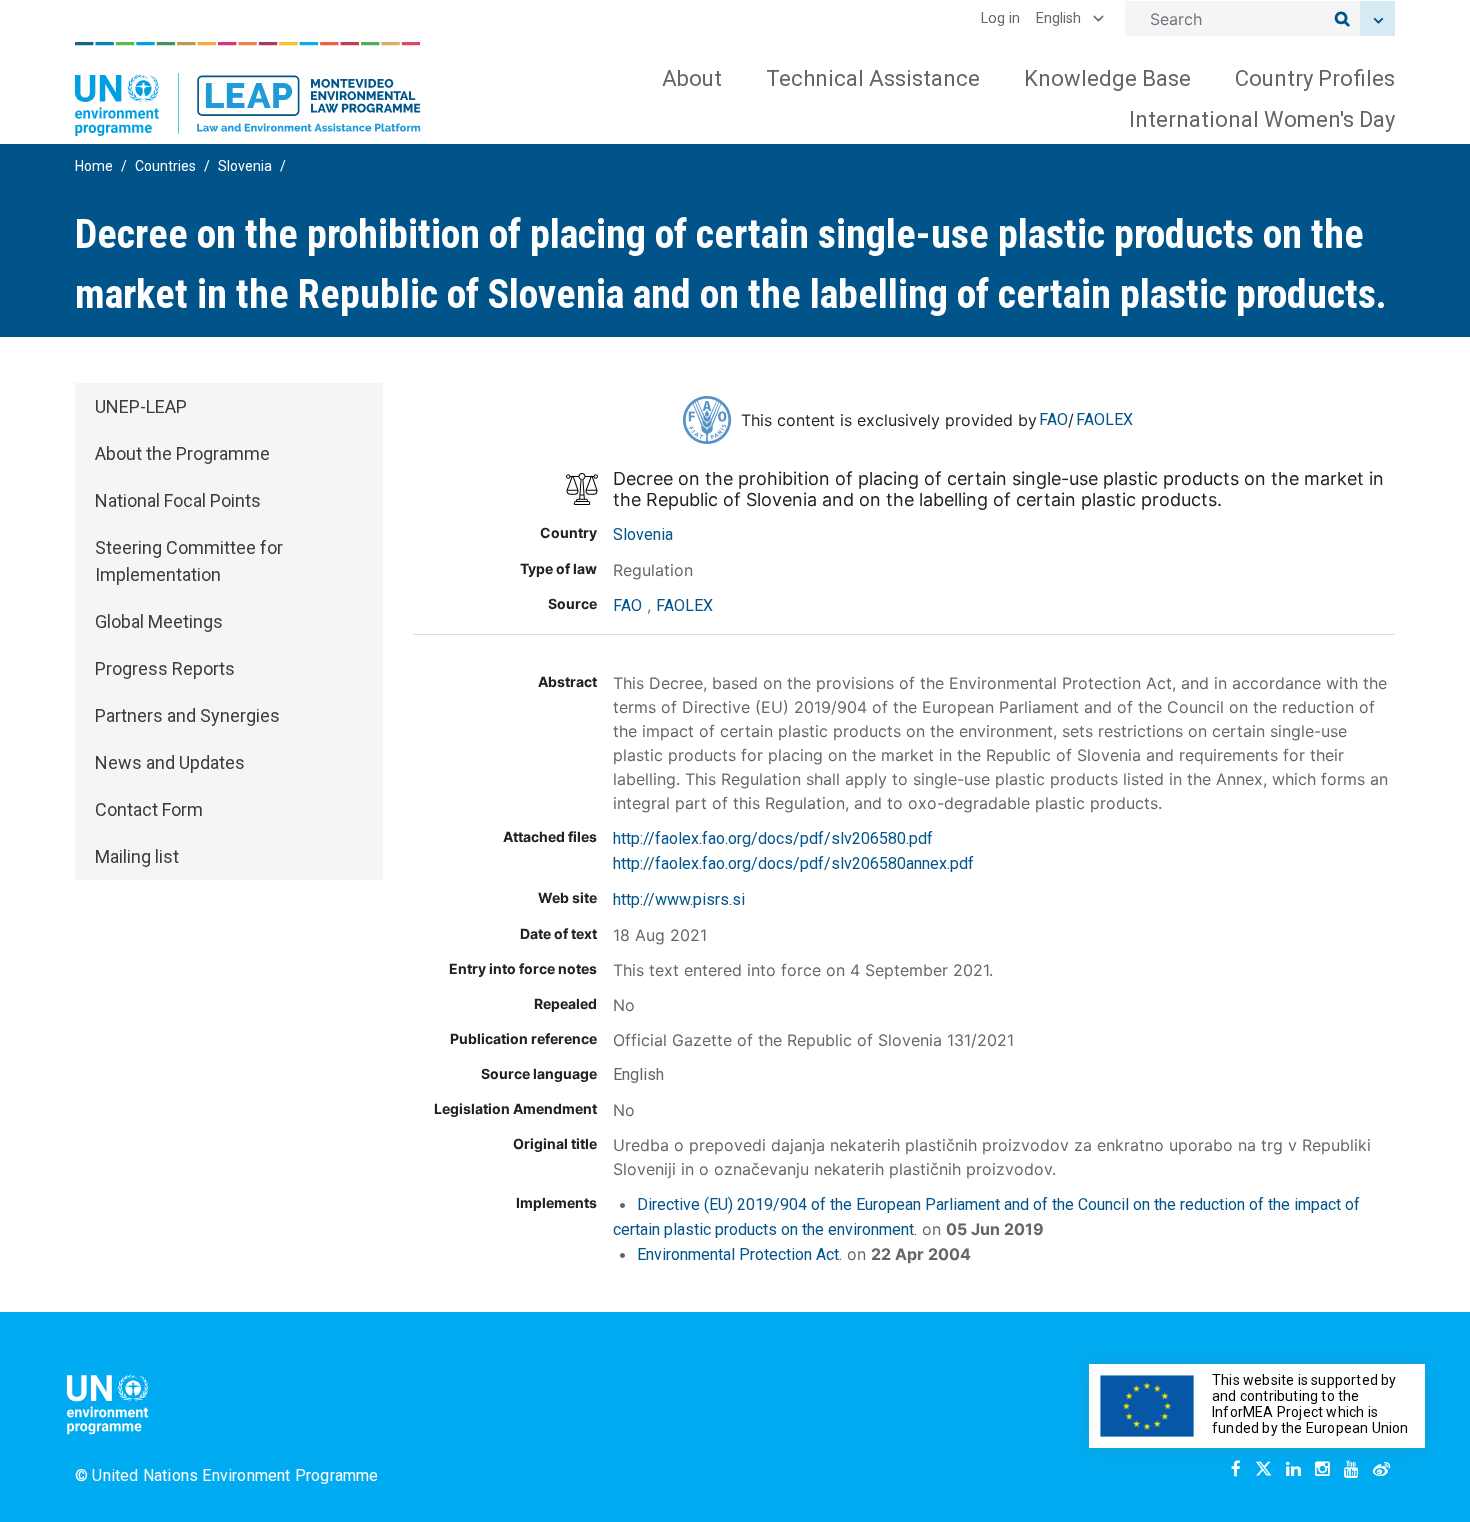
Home (94, 166)
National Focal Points (178, 500)
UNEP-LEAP (141, 406)
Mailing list (137, 856)
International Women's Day (1262, 119)
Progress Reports (165, 668)
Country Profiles (1315, 78)
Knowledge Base (1107, 78)
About (692, 78)
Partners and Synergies (187, 715)
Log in (1000, 18)
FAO (1053, 419)
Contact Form (149, 809)
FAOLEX (1104, 419)
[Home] (248, 89)
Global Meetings (159, 621)
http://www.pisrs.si (679, 899)
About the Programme (182, 453)
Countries (165, 166)
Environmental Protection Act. (739, 1254)
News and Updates (170, 762)
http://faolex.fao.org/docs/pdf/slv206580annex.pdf (793, 863)
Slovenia (245, 166)
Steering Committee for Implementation (189, 561)
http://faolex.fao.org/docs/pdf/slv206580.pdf (773, 838)
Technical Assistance (873, 78)
